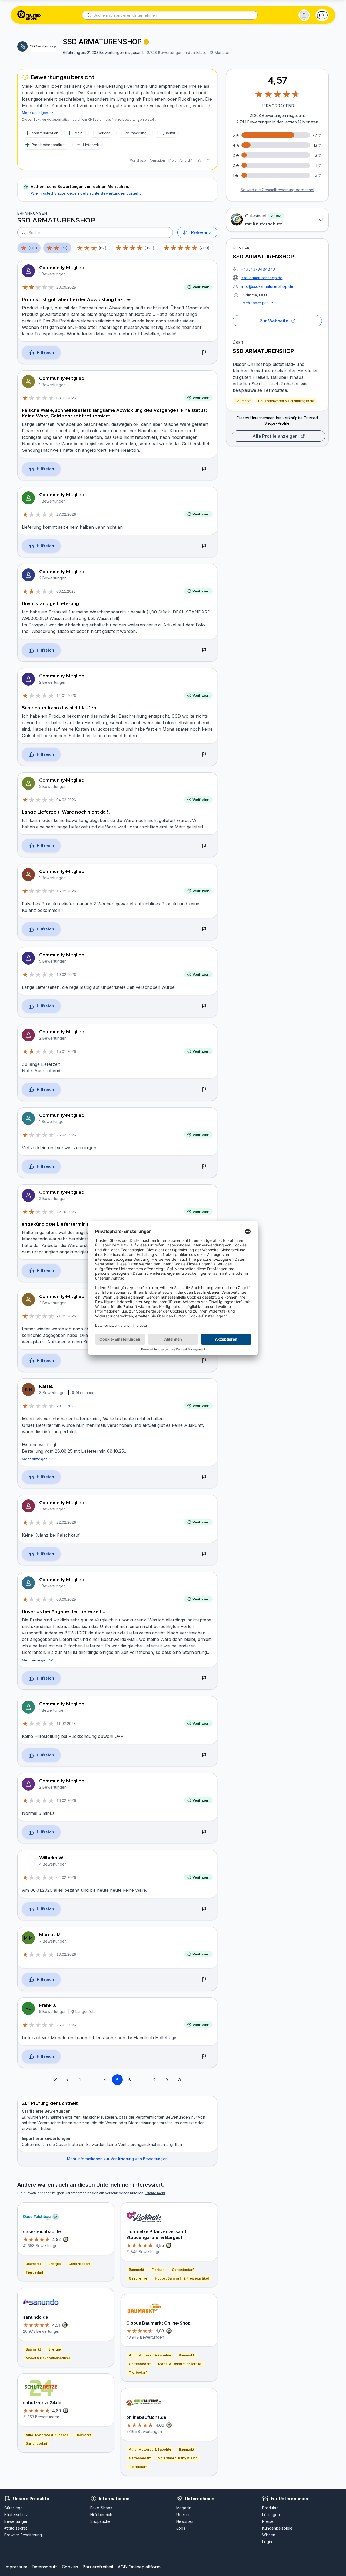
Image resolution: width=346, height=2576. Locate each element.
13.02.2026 (66, 1800)
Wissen (269, 2535)
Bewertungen (16, 2521)
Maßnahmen (53, 2117)
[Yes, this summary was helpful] (199, 161)
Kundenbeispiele (277, 2528)
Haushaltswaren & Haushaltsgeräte (286, 401)
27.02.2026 (66, 514)
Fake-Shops (101, 2508)
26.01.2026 (66, 2025)
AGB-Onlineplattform (139, 2567)
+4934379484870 (258, 269)
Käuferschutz (16, 2515)
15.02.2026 (66, 891)
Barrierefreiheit (98, 2567)
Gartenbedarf (79, 2264)
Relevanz (201, 232)
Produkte (270, 2508)
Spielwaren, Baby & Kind (178, 2458)
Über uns (184, 2515)
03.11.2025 (66, 591)
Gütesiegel (14, 2508)
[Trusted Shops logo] (29, 15)
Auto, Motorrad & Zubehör (47, 2435)
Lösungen (271, 2515)
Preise (268, 2521)
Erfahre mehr (155, 2193)
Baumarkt (243, 401)
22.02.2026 (66, 1522)
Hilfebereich (101, 2515)
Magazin (184, 2508)
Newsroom (186, 2521)
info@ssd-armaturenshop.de (267, 286)
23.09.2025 (66, 287)
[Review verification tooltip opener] (146, 42)
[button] (304, 15)
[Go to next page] (167, 2080)
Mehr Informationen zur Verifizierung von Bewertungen (117, 2159)
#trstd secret (16, 2528)
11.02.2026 (66, 1724)
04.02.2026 (66, 800)
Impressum (16, 2567)
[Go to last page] (179, 2080)
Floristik (158, 2270)
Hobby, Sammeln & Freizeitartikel (182, 2278)
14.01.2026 (66, 696)
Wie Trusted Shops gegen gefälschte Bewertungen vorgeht (86, 193)
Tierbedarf (34, 2272)
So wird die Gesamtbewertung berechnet (277, 190)
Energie (55, 2264)
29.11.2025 (66, 1406)
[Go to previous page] (68, 2080)
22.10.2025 (66, 1212)
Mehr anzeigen (256, 303)
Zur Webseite (274, 321)
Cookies (70, 2567)
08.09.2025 (66, 1599)
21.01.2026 (66, 1316)
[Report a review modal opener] (204, 353)
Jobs (181, 2528)
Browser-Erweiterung (23, 2535)
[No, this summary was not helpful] (208, 161)
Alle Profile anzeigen (275, 436)
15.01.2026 (66, 1051)
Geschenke (138, 2278)
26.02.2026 (66, 1135)
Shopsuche (100, 2521)
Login (267, 2542)
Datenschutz (45, 2567)
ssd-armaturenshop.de (262, 278)
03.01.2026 (66, 398)
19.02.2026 (66, 975)
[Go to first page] (55, 2080)
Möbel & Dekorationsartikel (48, 2358)
